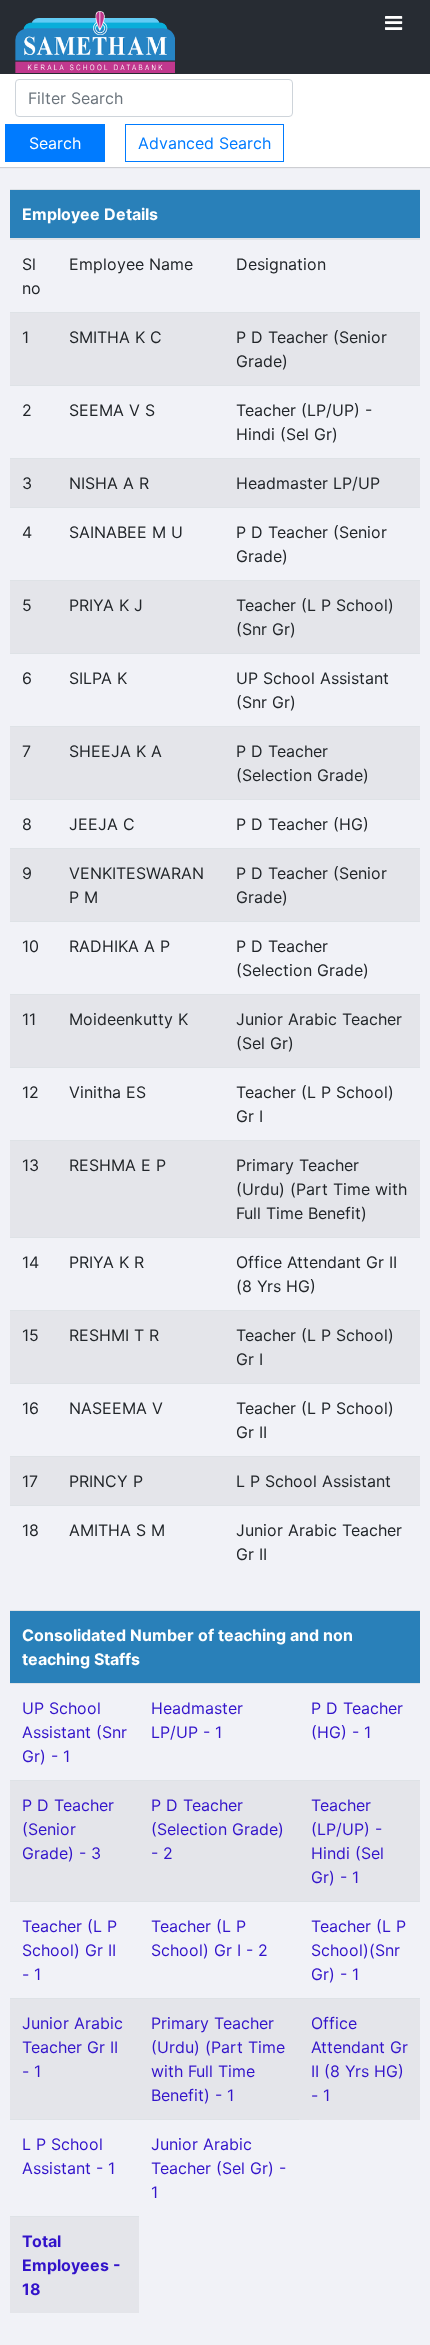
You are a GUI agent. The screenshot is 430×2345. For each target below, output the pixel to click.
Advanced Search (204, 143)
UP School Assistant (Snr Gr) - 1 (74, 1732)
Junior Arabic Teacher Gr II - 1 (72, 2047)
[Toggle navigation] (393, 23)
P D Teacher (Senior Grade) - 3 (68, 1829)
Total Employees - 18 (71, 2265)
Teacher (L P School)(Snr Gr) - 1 (358, 1950)
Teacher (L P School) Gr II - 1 (69, 1950)
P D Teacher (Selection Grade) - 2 (217, 1829)
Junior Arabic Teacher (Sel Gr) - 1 (218, 2168)
